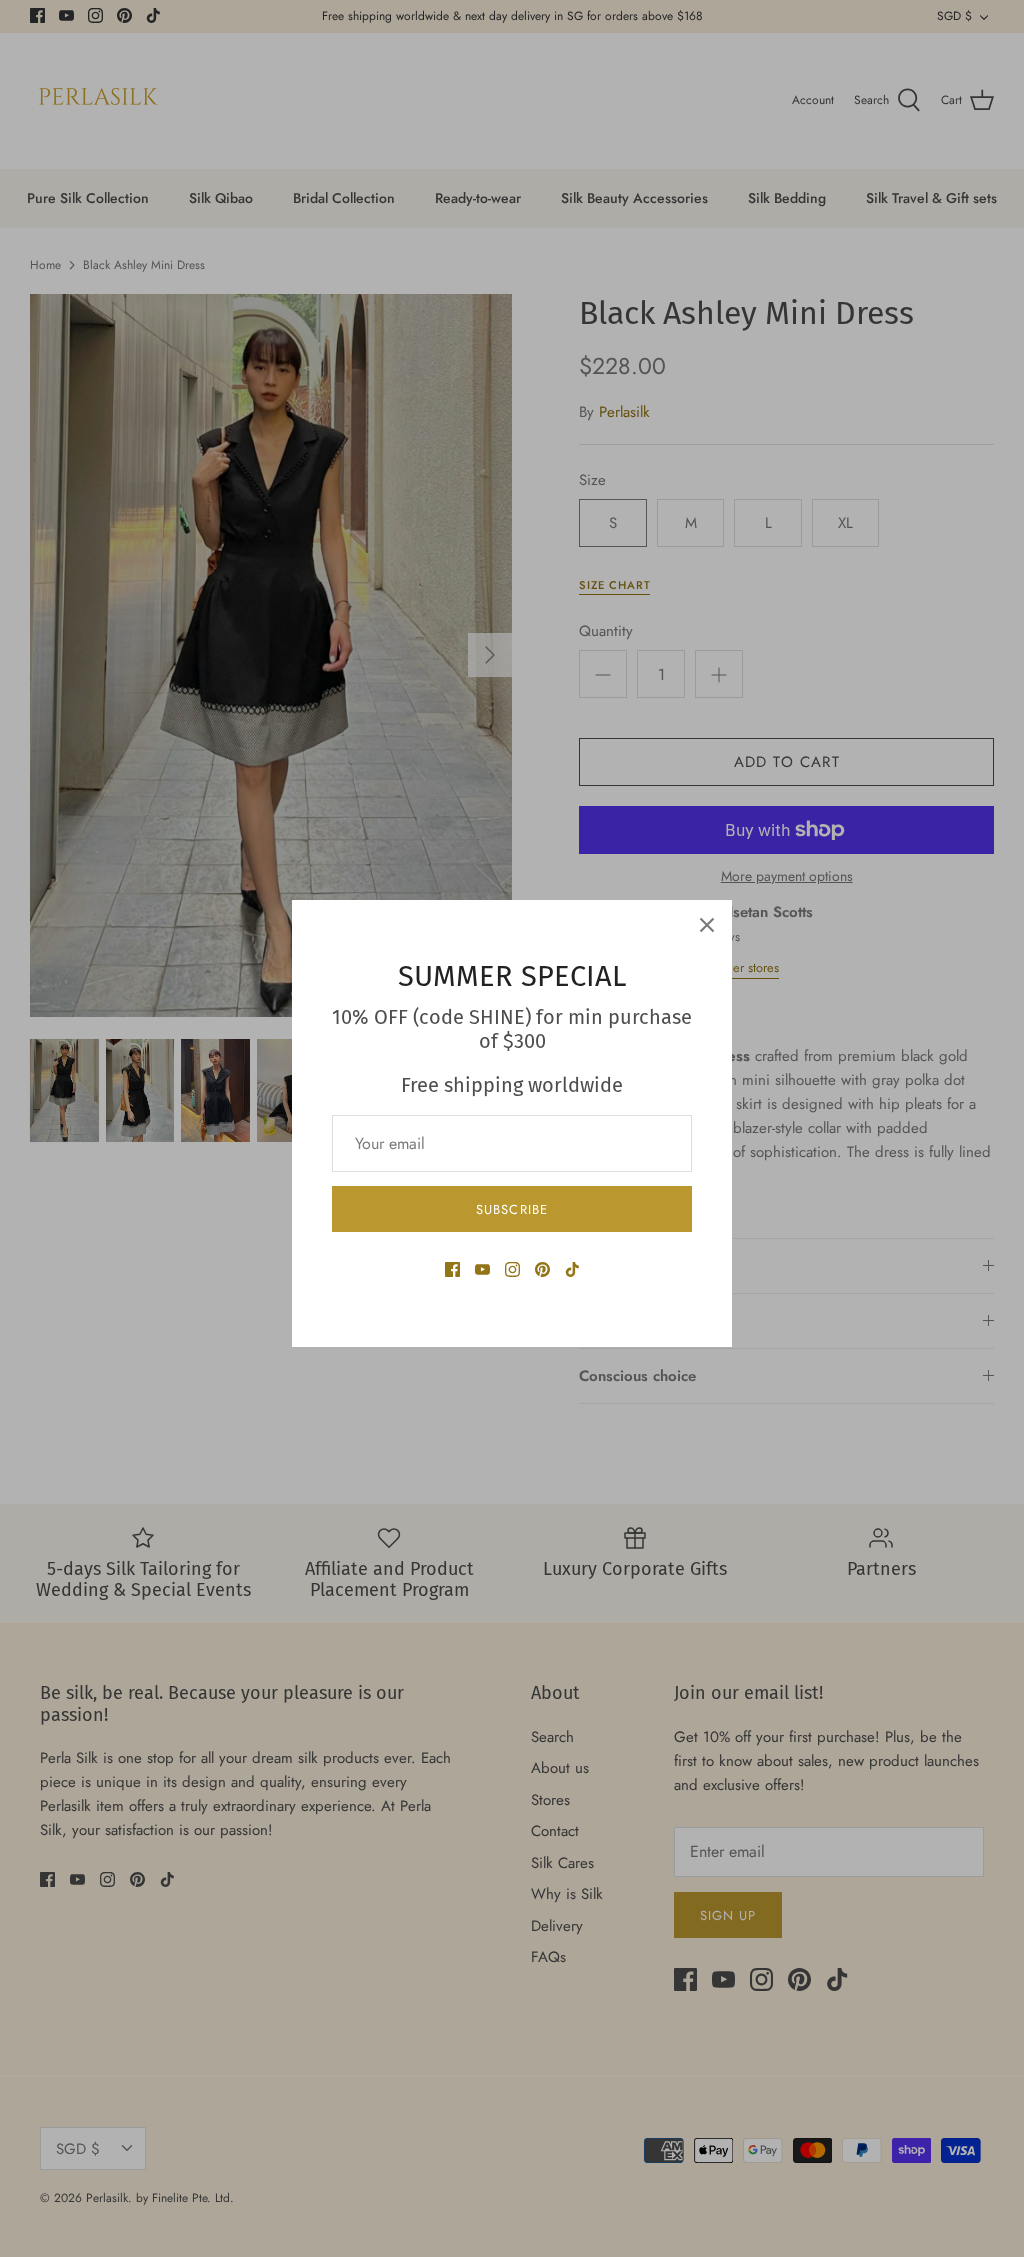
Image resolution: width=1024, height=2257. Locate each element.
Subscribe (511, 1209)
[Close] (707, 925)
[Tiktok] (572, 1269)
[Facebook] (452, 1269)
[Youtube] (482, 1269)
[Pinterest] (542, 1269)
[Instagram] (512, 1269)
